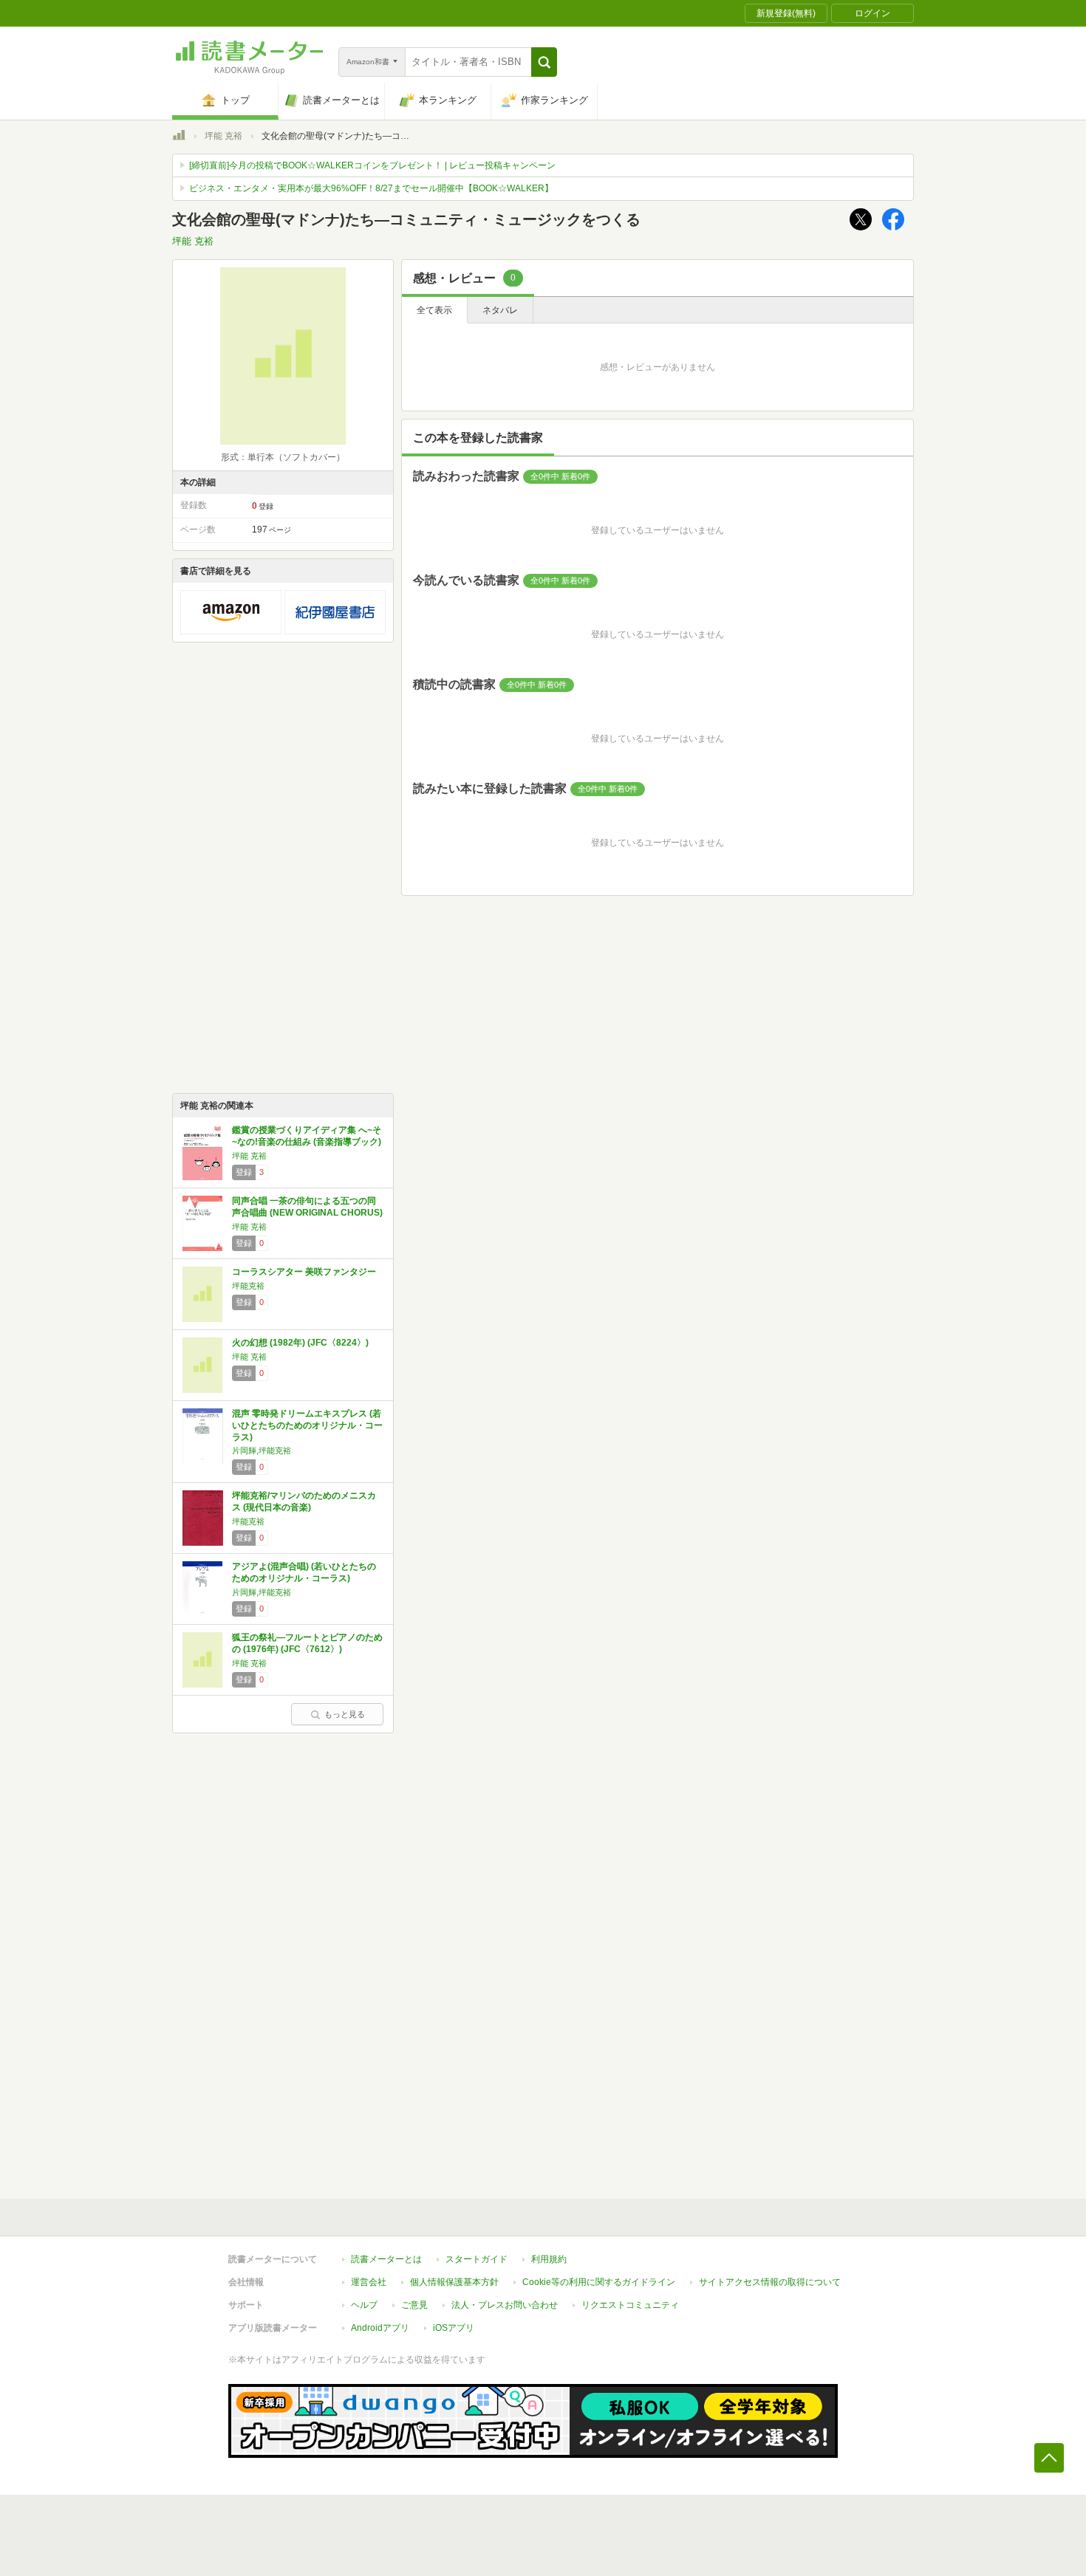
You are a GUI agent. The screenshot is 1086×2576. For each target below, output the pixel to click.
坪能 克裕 (223, 136)
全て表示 (434, 310)
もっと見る (345, 1714)
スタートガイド (477, 2259)
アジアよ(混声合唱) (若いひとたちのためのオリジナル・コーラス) (304, 1572)
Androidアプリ (380, 2328)
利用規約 (549, 2259)
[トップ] (179, 137)
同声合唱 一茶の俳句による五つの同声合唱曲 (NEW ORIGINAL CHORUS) (307, 1207)
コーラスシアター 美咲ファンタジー (304, 1272)
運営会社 (369, 2282)
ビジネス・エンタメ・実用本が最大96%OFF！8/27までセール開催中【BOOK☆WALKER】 (371, 188)
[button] (544, 62)
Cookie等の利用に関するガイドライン (599, 2282)
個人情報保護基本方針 (454, 2282)
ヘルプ (364, 2305)
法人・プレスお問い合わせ (505, 2305)
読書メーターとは (386, 2259)
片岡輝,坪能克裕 (262, 1450)
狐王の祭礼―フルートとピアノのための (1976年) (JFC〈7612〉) (307, 1643)
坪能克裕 (248, 1286)
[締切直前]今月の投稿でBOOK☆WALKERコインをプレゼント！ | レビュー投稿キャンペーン (372, 165)
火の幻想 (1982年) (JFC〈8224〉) (300, 1343)
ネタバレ (500, 310)
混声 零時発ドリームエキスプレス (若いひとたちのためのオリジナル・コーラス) (307, 1425)
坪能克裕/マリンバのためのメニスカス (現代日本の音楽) (304, 1501)
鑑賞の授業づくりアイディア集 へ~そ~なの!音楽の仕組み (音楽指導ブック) (307, 1136)
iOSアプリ (454, 2328)
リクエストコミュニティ (630, 2305)
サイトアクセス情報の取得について (770, 2282)
